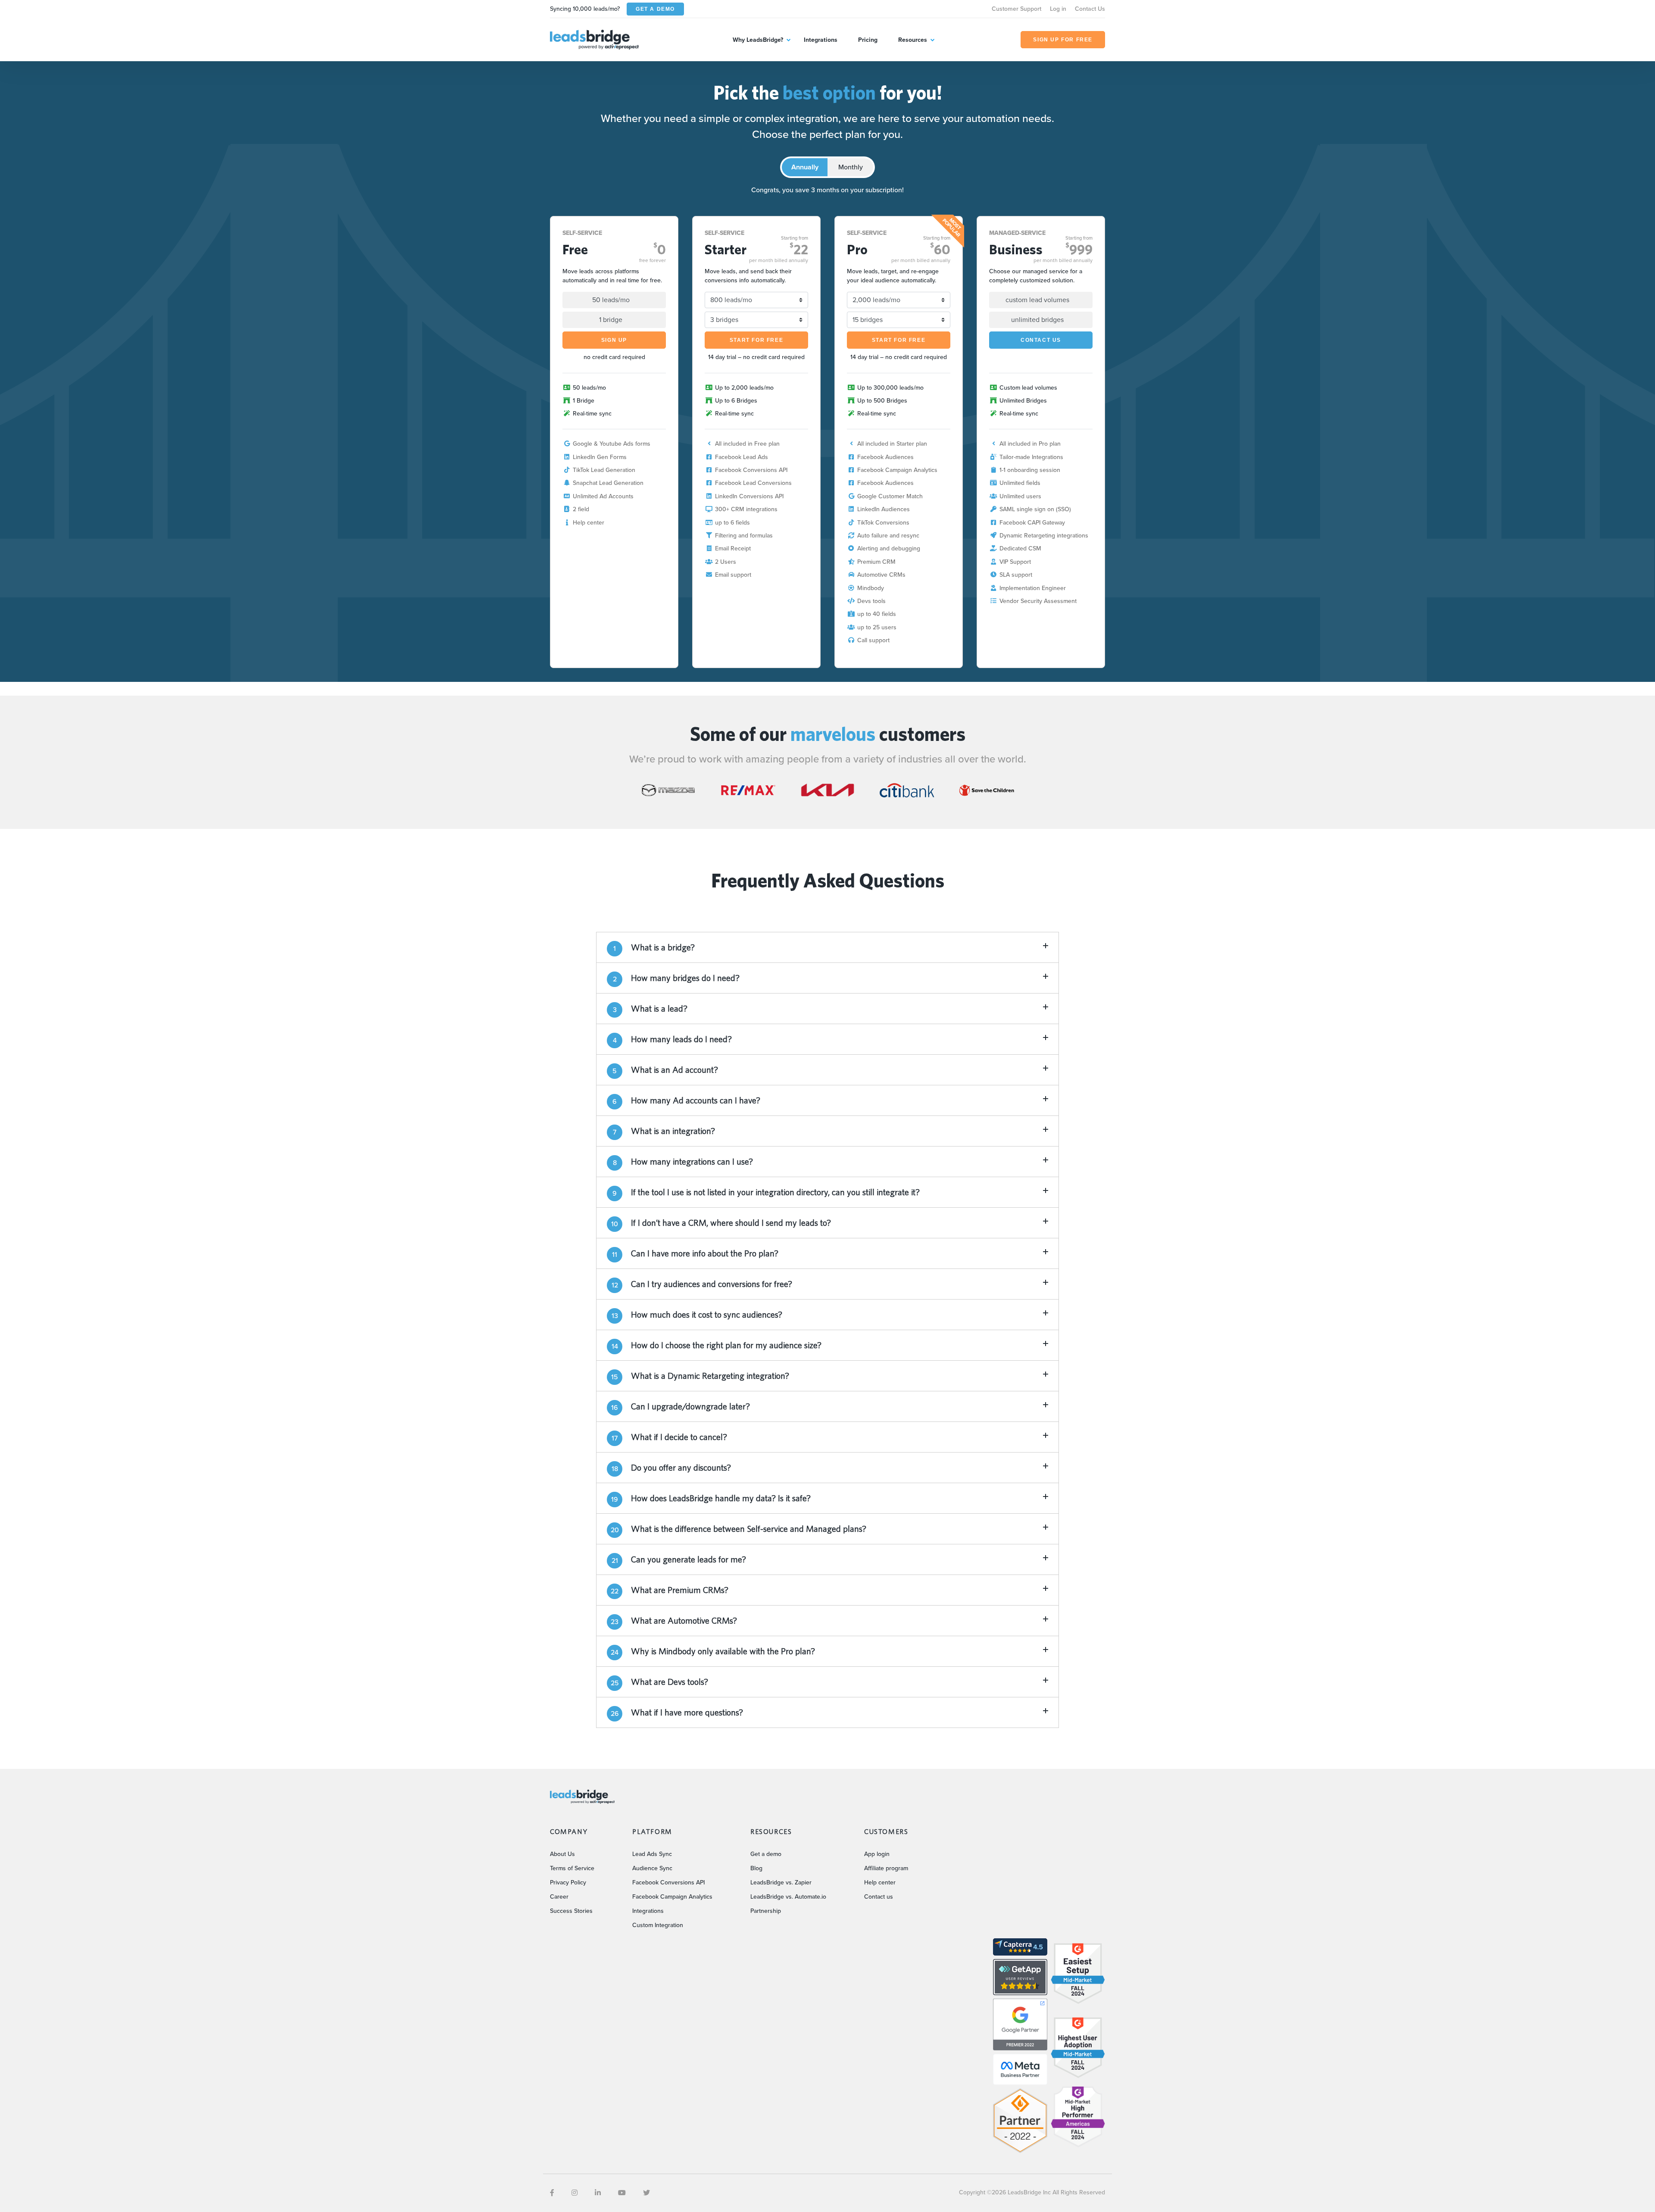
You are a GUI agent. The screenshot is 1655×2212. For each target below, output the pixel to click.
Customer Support (1016, 9)
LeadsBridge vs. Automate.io (788, 1897)
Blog (756, 1868)
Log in (1058, 9)
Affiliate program (886, 1868)
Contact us (879, 1897)
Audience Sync (652, 1868)
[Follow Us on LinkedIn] (598, 2193)
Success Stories (571, 1911)
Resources (913, 40)
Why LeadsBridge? (758, 40)
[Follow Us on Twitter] (646, 2193)
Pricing (868, 40)
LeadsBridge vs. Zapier (781, 1882)
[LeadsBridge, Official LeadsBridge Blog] (594, 39)
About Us (562, 1854)
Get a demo (766, 1854)
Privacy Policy (568, 1882)
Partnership (766, 1911)
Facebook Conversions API (668, 1882)
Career (559, 1897)
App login (877, 1854)
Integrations (821, 40)
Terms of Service (572, 1868)
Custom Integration (658, 1925)
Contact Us (1090, 9)
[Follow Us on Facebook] (552, 2193)
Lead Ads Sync (652, 1854)
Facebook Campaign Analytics (672, 1897)
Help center (880, 1882)
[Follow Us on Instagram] (575, 2193)
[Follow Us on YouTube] (622, 2193)
